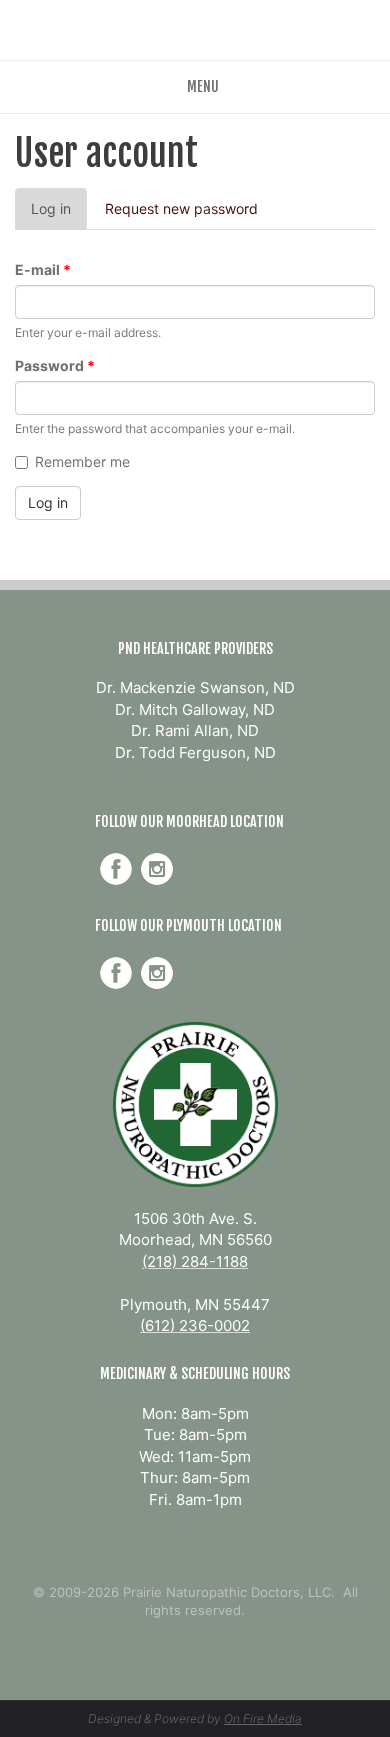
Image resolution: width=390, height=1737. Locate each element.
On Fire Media (263, 1718)
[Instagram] (157, 869)
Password (55, 365)
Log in (59, 215)
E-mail (43, 269)
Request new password (181, 208)
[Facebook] (116, 869)
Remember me (82, 461)
